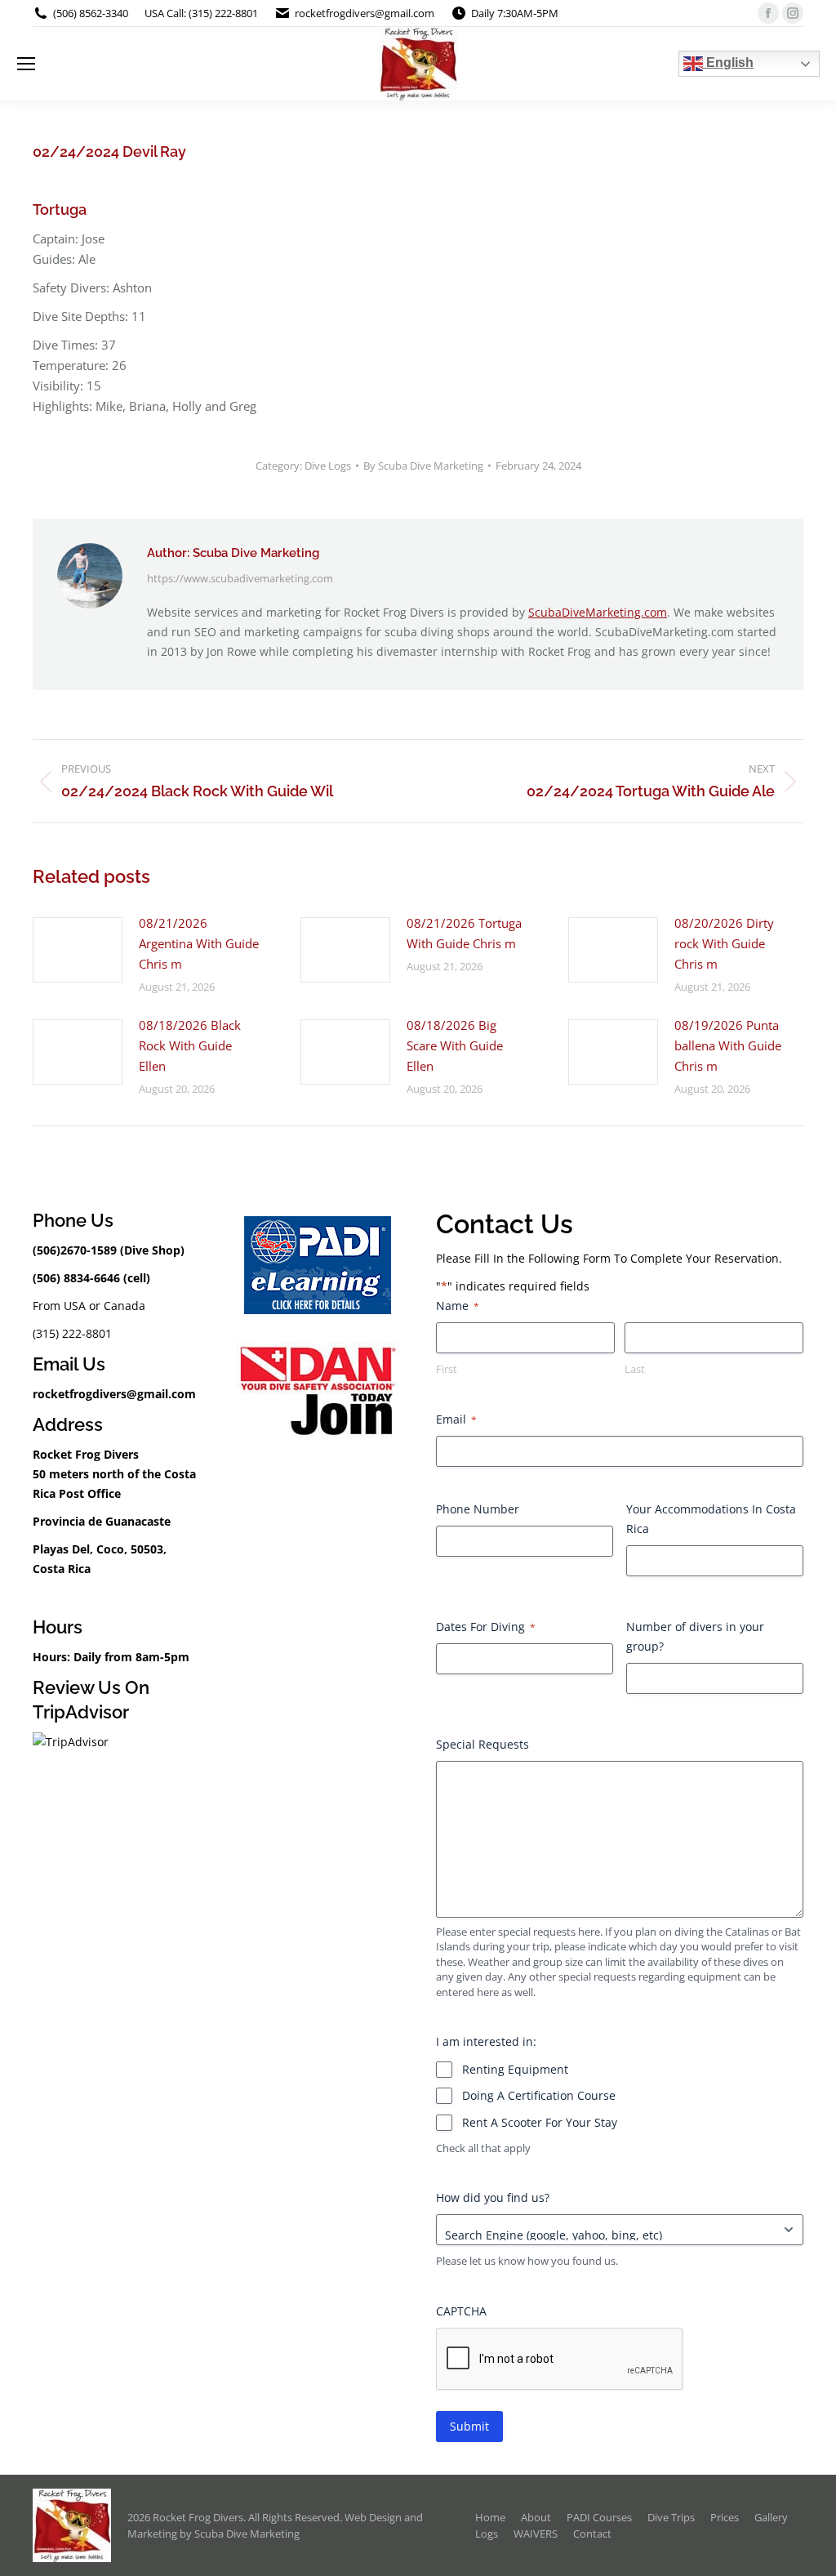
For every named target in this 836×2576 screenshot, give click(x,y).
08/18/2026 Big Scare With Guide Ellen (455, 1045)
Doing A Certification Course (539, 2095)
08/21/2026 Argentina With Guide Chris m (199, 943)
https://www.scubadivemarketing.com (240, 578)
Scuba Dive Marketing (247, 2534)
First (447, 1369)
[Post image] (78, 950)
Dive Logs (328, 466)
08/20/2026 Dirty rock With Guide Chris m (724, 943)
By (423, 466)
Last (635, 1369)
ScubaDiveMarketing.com (598, 612)
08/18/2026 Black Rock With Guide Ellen (190, 1045)
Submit (469, 2426)
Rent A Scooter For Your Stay (540, 2122)
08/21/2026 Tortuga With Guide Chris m (464, 933)
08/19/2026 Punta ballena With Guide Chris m (728, 1045)
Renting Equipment (515, 2069)
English (728, 62)
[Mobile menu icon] (26, 64)
